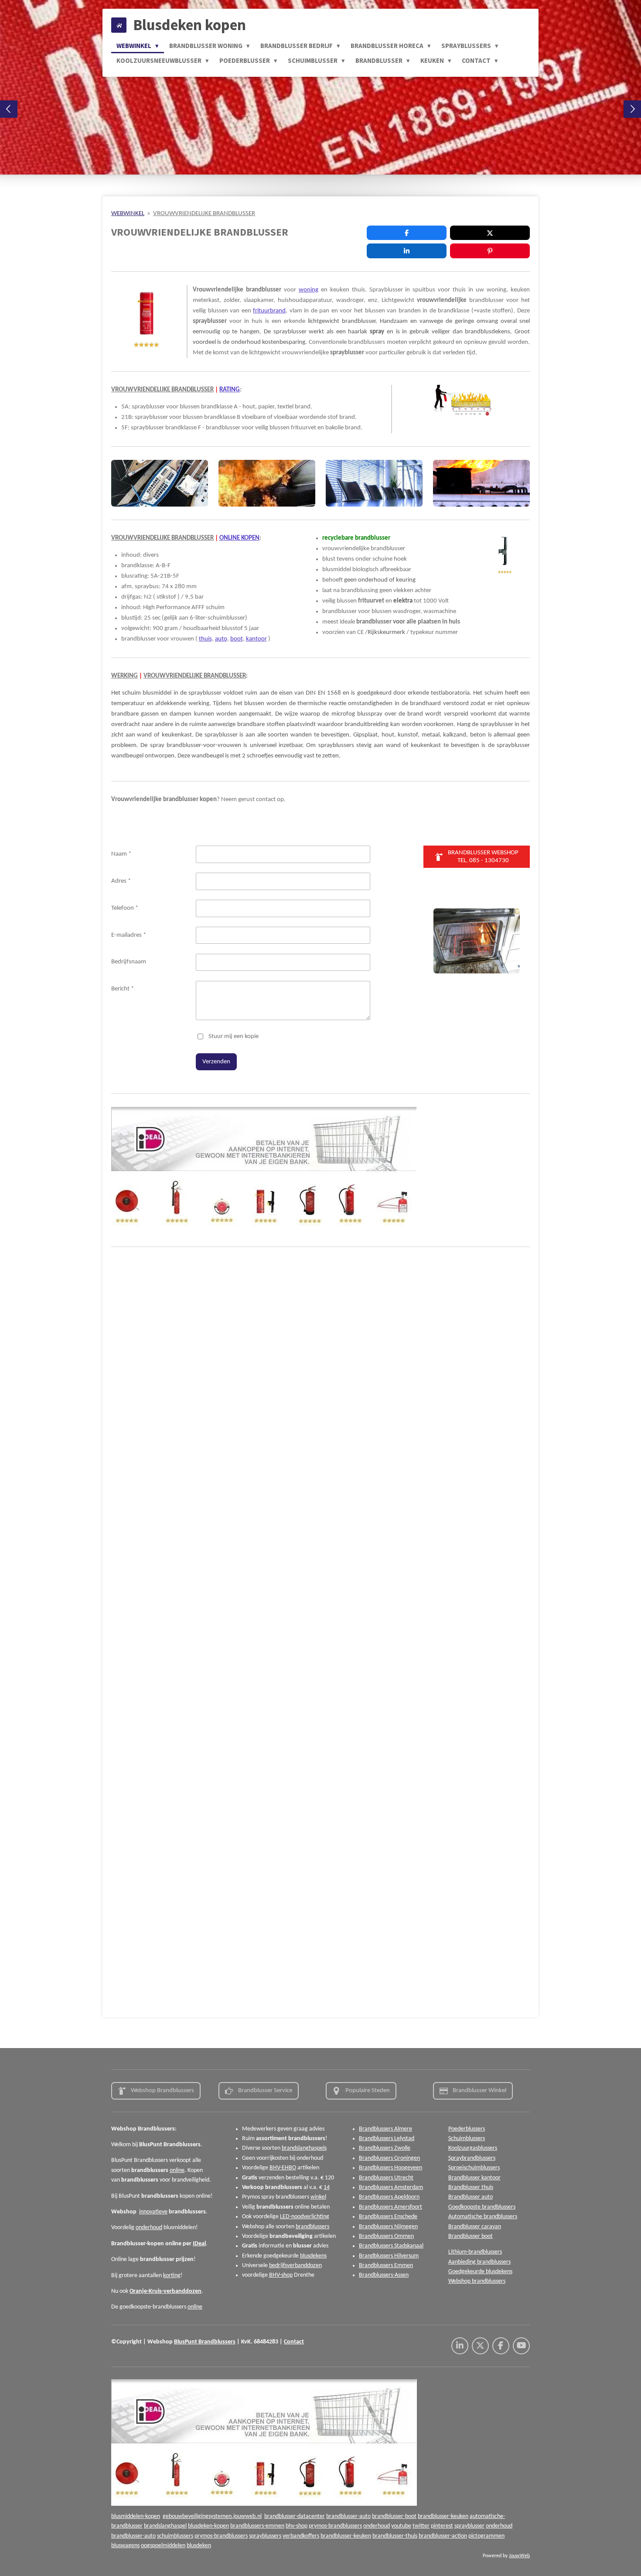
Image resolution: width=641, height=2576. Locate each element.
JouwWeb (519, 2556)
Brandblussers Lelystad (387, 2139)
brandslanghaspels (304, 2148)
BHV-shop (281, 2275)
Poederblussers (467, 2129)
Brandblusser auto (471, 2197)
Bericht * (123, 989)
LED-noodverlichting (305, 2217)
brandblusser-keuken (443, 2516)
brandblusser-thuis (395, 2536)
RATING (230, 390)
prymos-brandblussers (335, 2526)
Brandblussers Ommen (386, 2236)
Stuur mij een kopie (234, 1036)
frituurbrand (269, 311)
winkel (318, 2197)
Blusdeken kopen (189, 25)
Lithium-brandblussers (475, 2252)
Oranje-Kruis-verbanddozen (165, 2291)
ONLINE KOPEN (239, 538)
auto (221, 639)
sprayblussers (265, 2536)
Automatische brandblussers (483, 2217)
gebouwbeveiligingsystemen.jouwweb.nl (212, 2516)
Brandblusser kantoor (474, 2178)
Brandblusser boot (471, 2236)
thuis (205, 639)
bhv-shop (297, 2526)
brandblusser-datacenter (295, 2516)
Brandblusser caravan (475, 2227)
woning (309, 290)
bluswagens (125, 2546)
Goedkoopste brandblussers (482, 2207)
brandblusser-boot (394, 2516)
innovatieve (153, 2212)
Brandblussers (217, 2342)
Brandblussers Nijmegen (388, 2227)
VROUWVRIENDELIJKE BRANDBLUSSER (204, 214)
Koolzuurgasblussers (473, 2148)
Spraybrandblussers (472, 2158)
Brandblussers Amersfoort (390, 2207)
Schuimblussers (467, 2139)
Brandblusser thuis (471, 2187)
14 (327, 2187)
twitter (421, 2526)
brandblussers (312, 2227)
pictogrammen (486, 2536)
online (177, 2170)
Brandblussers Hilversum (389, 2256)
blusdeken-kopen (208, 2526)
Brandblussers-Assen (384, 2275)
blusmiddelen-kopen (136, 2516)
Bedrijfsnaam (129, 962)
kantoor (256, 639)
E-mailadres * (129, 935)
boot (237, 639)
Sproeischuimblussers (474, 2168)
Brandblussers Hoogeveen (390, 2168)
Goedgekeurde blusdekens (480, 2272)
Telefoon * (125, 908)
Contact (294, 2342)
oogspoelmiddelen (163, 2546)
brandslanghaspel (165, 2526)
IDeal (199, 2244)
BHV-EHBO (283, 2168)
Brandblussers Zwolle (385, 2148)
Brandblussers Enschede (388, 2217)
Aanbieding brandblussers (479, 2262)
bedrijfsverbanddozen (295, 2266)
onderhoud (149, 2228)
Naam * (121, 854)
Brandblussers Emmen (386, 2266)
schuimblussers (175, 2536)
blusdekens (313, 2256)
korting (172, 2276)
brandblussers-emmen (257, 2526)
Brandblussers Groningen (389, 2158)
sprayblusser (469, 2526)
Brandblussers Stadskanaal (391, 2246)
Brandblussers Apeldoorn (389, 2197)
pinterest (442, 2526)
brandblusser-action (443, 2536)
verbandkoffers (301, 2536)
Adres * (121, 881)
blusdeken (199, 2546)
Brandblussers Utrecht (386, 2178)
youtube (401, 2526)
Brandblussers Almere (385, 2129)
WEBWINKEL (128, 214)
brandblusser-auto (348, 2516)
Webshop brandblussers (477, 2281)
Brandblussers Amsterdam (391, 2187)
